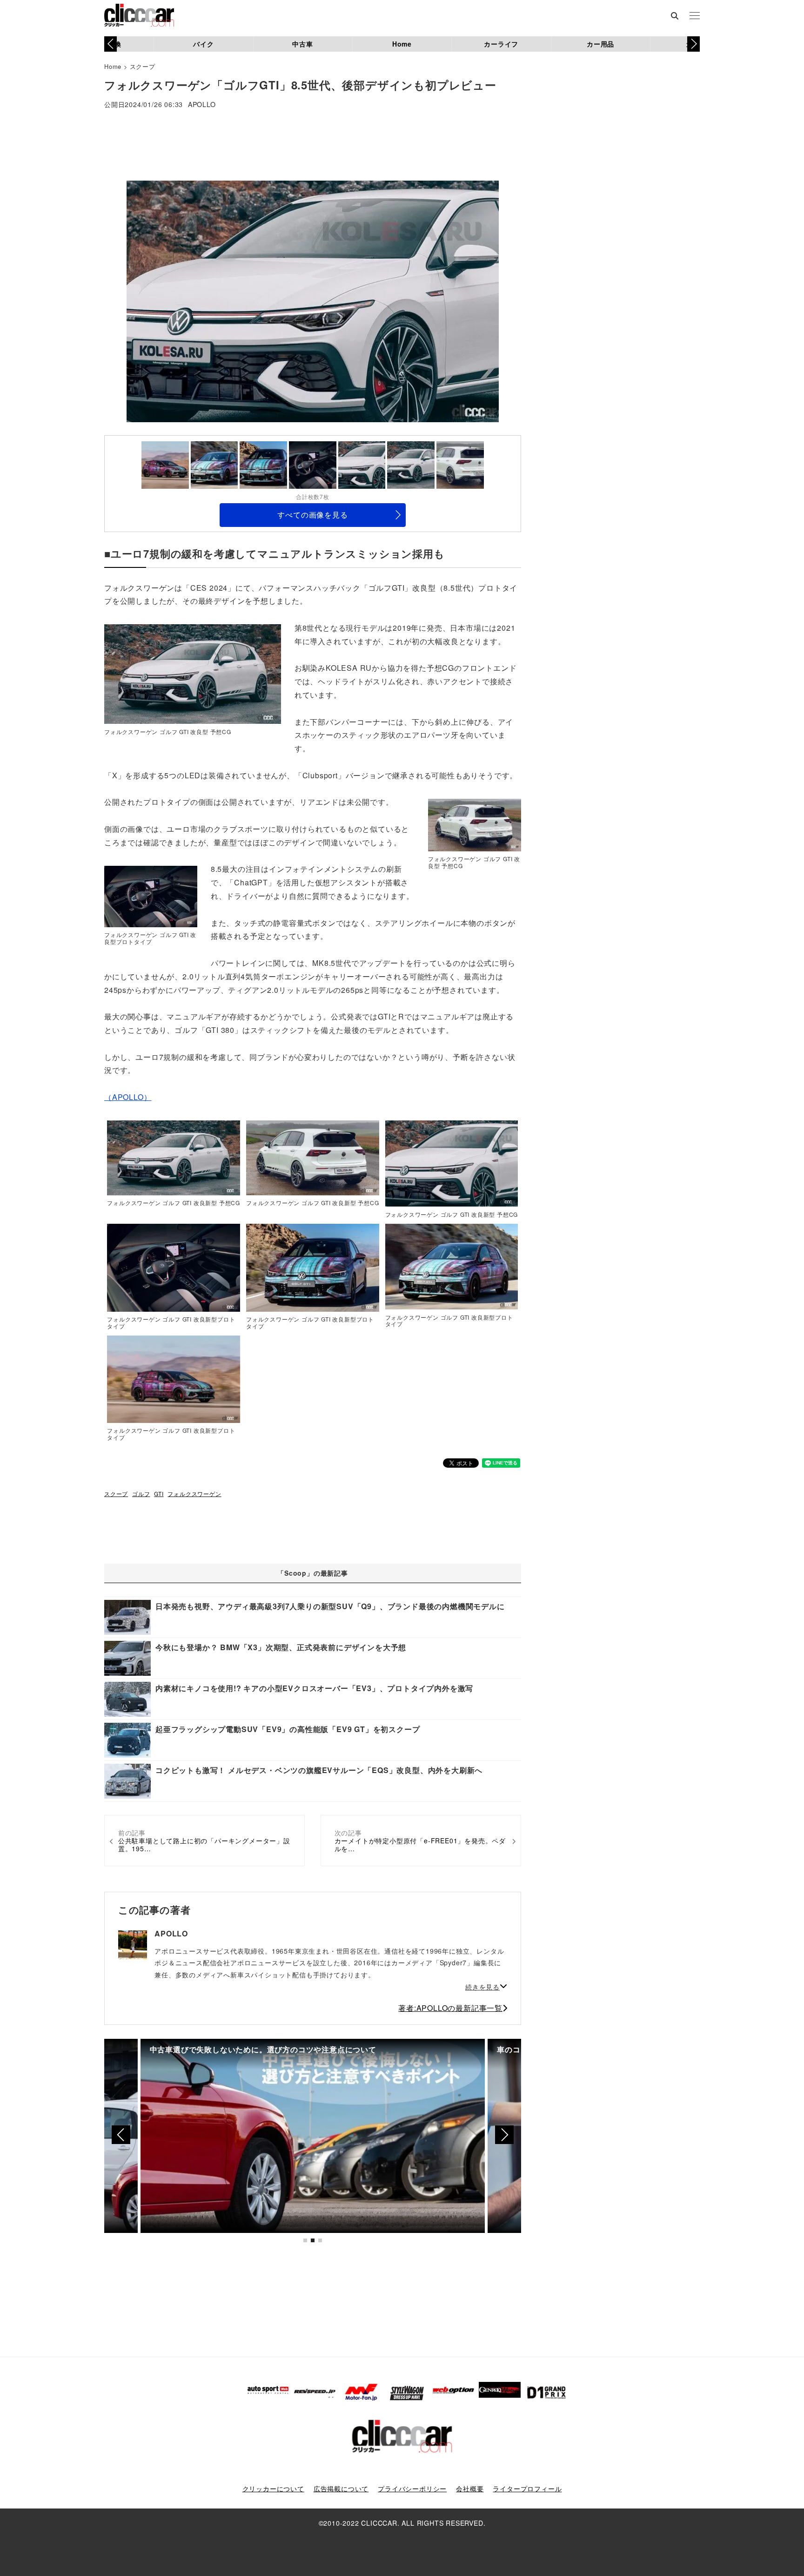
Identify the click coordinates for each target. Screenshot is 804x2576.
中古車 (302, 44)
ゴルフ (141, 1494)
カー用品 (600, 44)
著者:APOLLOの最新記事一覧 (450, 2008)
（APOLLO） (128, 1097)
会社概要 (470, 2488)
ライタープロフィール (527, 2488)
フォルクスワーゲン (194, 1494)
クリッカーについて (273, 2488)
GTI (159, 1494)
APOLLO (202, 105)
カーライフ (501, 44)
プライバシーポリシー (412, 2488)
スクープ (143, 66)
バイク (203, 44)
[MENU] (695, 16)
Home (402, 44)
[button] (693, 44)
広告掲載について (341, 2488)
